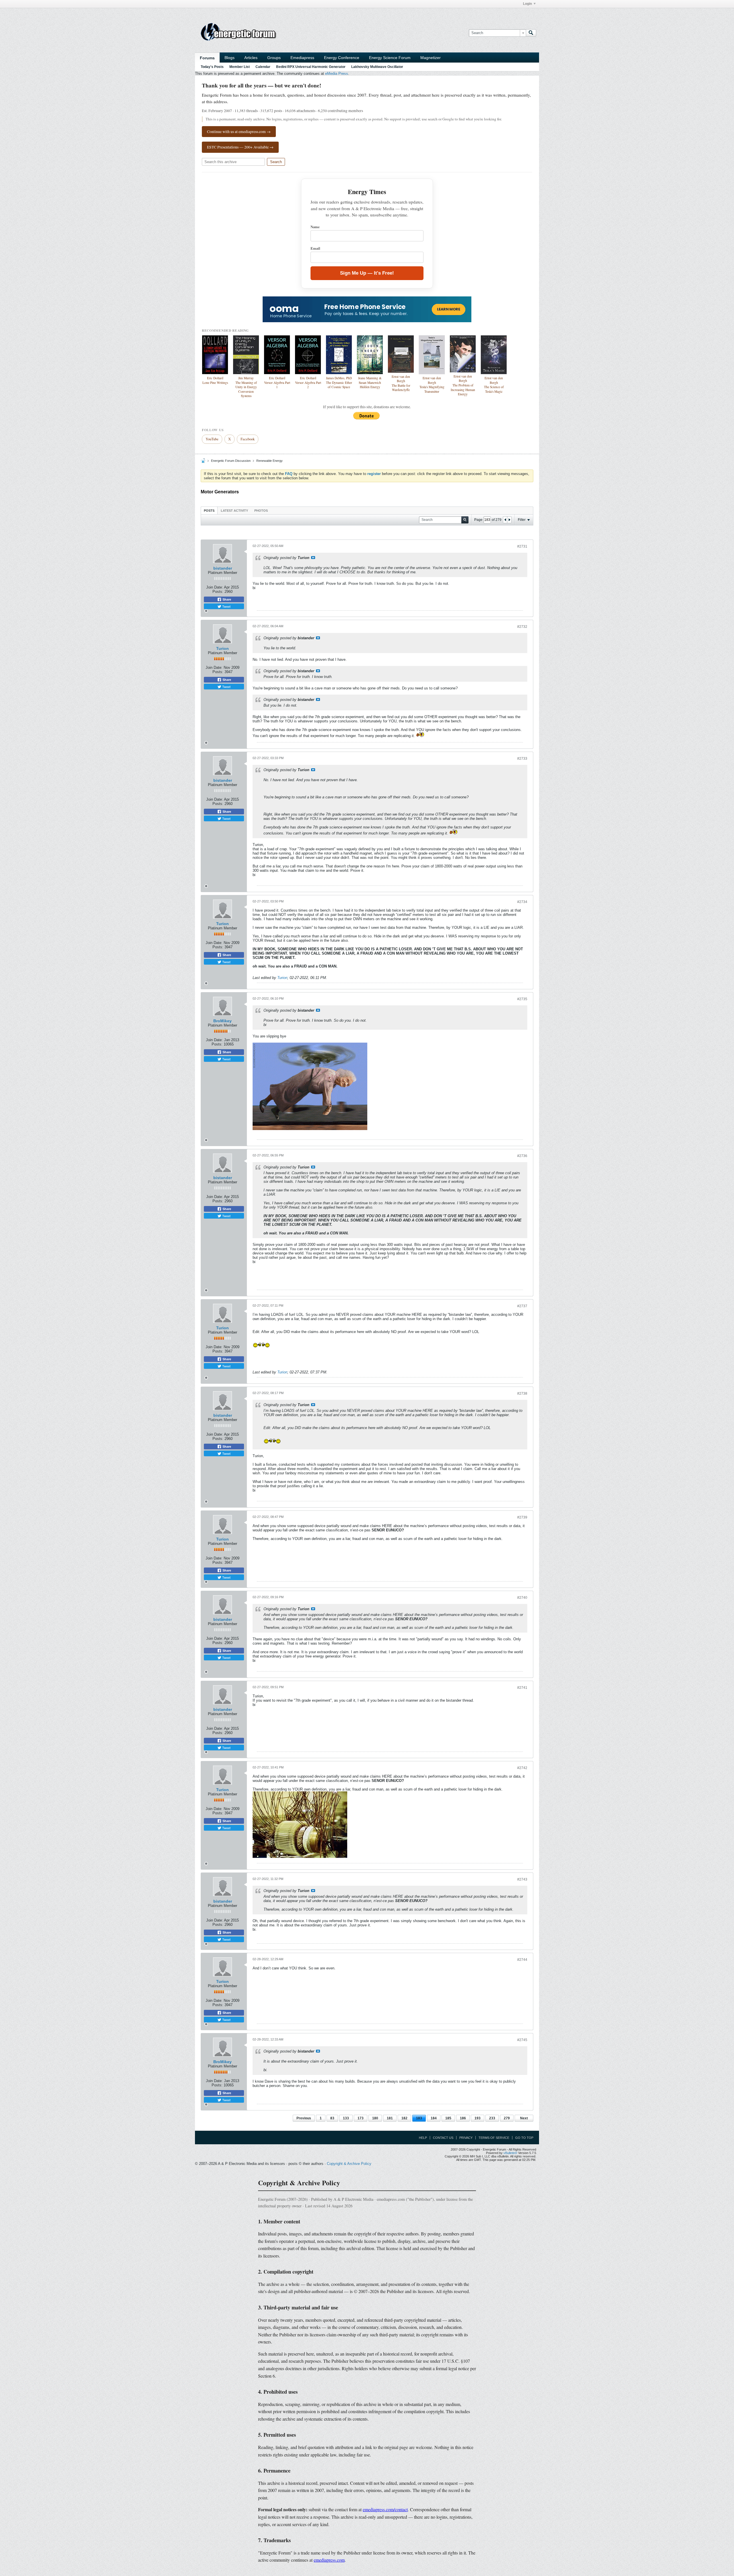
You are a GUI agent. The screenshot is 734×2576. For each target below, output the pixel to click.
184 (434, 2118)
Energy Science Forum (390, 58)
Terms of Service (494, 2138)
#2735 (522, 999)
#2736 (522, 1156)
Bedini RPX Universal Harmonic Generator (311, 67)
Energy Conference (342, 58)
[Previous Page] (505, 520)
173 (361, 2118)
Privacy (466, 2138)
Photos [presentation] (261, 511)
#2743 (522, 1879)
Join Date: (215, 587)
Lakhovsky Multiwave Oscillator (377, 67)
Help (423, 2138)
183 (419, 2118)
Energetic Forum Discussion (231, 461)
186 (463, 2118)
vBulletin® (510, 2153)
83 (332, 2118)
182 (404, 2118)
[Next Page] (509, 520)
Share (226, 599)
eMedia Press (337, 74)
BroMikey (222, 1021)
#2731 (522, 546)
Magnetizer (431, 58)
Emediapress (302, 58)
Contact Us (443, 2138)
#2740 (522, 1598)
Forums (207, 58)
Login (527, 4)
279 (507, 2118)
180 (375, 2118)
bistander (223, 568)
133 (346, 2118)
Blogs (230, 58)
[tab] (209, 510)
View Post (313, 558)
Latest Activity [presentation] (234, 511)
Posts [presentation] (209, 511)
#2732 (522, 627)
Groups (274, 58)
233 (492, 2118)
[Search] (531, 33)
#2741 (522, 1688)
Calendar (263, 67)
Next (524, 2118)
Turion (222, 648)
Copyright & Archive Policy (349, 2164)
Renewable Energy (270, 461)
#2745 (522, 2040)
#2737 (522, 1306)
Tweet (226, 606)
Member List (240, 67)
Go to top (524, 2138)
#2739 (522, 1517)
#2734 (522, 902)
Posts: (218, 592)
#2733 (522, 759)
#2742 (522, 1768)
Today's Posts (212, 67)
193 (478, 2118)
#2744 (522, 1960)
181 (390, 2118)
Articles (251, 58)
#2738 (522, 1393)
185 (448, 2118)
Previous (304, 2118)
